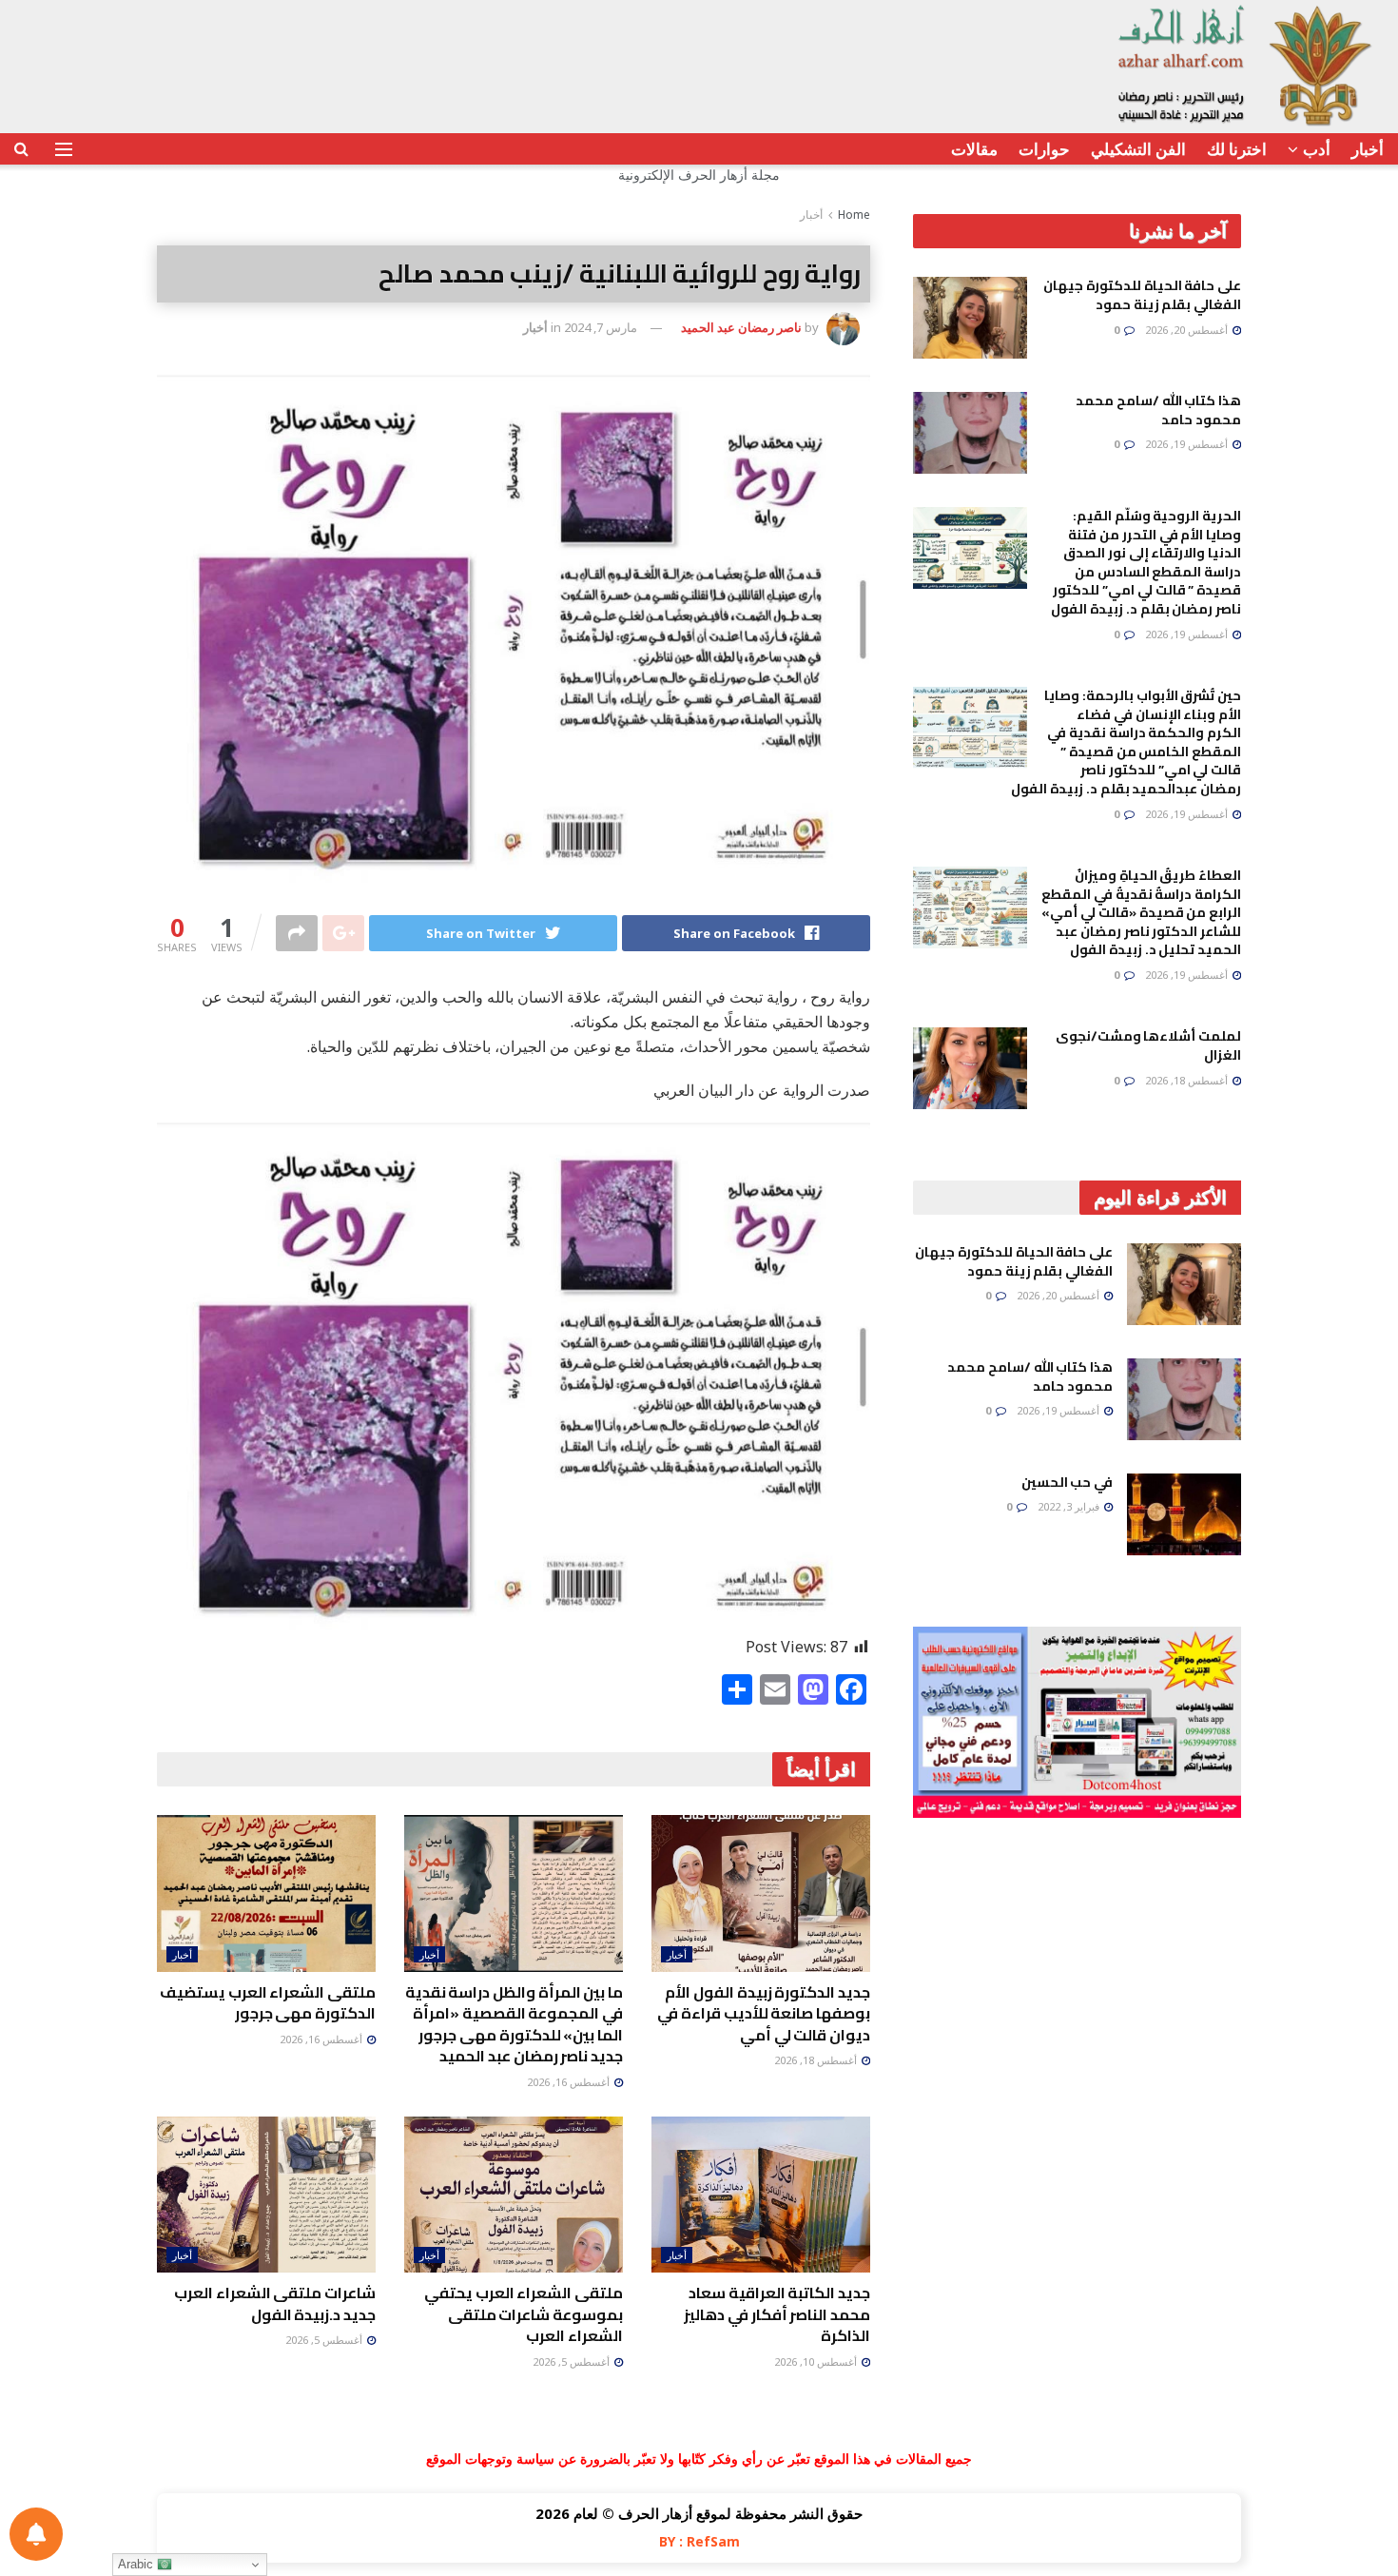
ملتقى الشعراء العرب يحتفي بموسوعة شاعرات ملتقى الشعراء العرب (524, 2314)
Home (854, 215)
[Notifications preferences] (36, 2534)
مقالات (974, 149)
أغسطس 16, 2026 (570, 2082)
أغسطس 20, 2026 (1188, 330)
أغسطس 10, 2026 (817, 2361)
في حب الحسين (1067, 1482)
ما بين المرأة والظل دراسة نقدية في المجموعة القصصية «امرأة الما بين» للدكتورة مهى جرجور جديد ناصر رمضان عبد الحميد (514, 2024)
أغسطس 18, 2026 (817, 2060)
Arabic (137, 2564)
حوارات (1044, 149)
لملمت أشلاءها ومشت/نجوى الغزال (1148, 1045)
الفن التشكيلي (1138, 149)
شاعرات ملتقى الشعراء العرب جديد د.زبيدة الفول (275, 2303)
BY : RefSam (699, 2541)
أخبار (1368, 149)
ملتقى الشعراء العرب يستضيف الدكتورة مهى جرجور (268, 2002)
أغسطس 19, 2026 (1188, 444)
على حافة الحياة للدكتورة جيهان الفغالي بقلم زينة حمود (1142, 295)
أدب (1317, 149)
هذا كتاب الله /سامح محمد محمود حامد (1158, 410)
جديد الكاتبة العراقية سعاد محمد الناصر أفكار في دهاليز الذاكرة (777, 2314)
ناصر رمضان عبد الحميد (741, 327)
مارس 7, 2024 (601, 327)
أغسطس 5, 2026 (573, 2361)
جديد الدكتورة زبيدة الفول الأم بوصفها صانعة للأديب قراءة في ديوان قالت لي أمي (764, 2013)
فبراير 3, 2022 (1070, 1506)
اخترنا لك (1237, 149)
